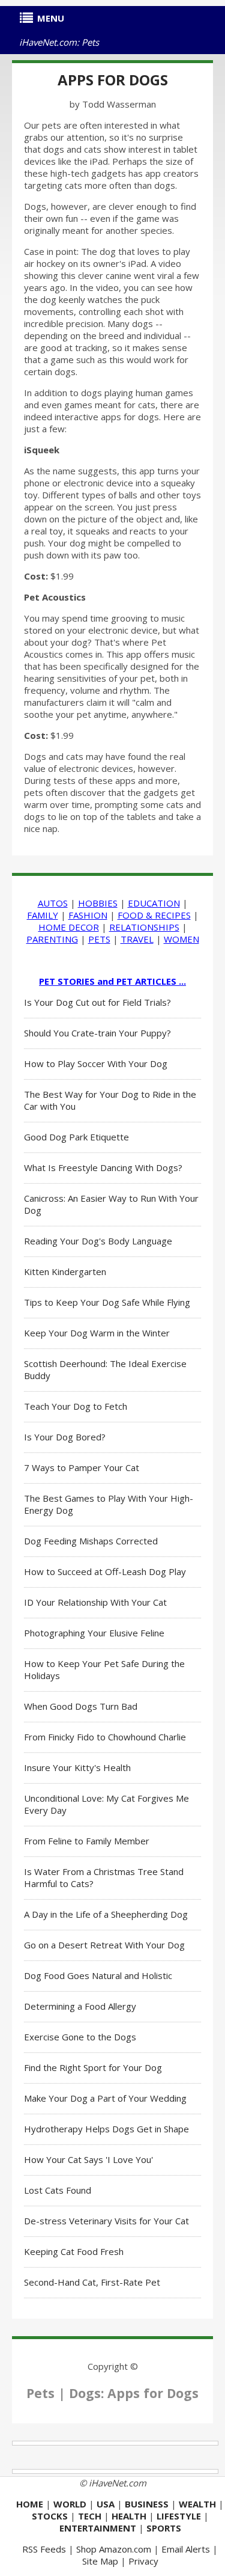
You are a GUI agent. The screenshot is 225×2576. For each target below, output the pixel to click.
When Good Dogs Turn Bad (81, 1706)
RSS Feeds (44, 2549)
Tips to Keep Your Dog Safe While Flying (107, 1302)
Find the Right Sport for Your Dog (93, 2067)
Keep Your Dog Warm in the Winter (97, 1333)
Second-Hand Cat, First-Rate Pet (92, 2282)
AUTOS (53, 903)
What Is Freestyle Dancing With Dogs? (103, 1167)
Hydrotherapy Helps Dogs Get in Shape (106, 2129)
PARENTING (52, 939)
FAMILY (43, 915)
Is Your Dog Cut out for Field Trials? (97, 1002)
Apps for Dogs (113, 80)
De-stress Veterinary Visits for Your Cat (106, 2221)
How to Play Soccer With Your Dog (96, 1063)
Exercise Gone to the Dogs (80, 2037)
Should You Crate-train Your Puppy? (97, 1033)
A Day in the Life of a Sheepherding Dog (106, 1914)
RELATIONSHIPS (144, 927)
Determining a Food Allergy (80, 2006)
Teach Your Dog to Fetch (76, 1406)
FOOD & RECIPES (154, 915)
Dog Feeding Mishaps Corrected (91, 1541)
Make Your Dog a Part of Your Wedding (105, 2098)
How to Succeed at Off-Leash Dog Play (105, 1571)
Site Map (100, 2561)
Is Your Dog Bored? (65, 1437)
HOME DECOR (69, 927)
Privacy (143, 2561)
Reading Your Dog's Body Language (98, 1241)
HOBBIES (98, 903)
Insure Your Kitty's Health (77, 1767)
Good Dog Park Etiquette (76, 1137)
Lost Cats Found (58, 2190)
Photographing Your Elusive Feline (94, 1633)
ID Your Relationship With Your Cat (95, 1602)
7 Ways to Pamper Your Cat (82, 1467)
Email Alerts (186, 2549)
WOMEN (181, 939)
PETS (99, 939)
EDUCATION (154, 903)
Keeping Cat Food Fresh (74, 2251)
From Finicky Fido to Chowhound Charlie (105, 1737)
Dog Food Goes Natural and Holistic (98, 1975)
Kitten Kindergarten (65, 1271)
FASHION (88, 915)
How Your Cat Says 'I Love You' (88, 2159)
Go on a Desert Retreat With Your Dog (104, 1945)
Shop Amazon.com (114, 2549)
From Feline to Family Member (87, 1841)
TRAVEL (137, 939)
